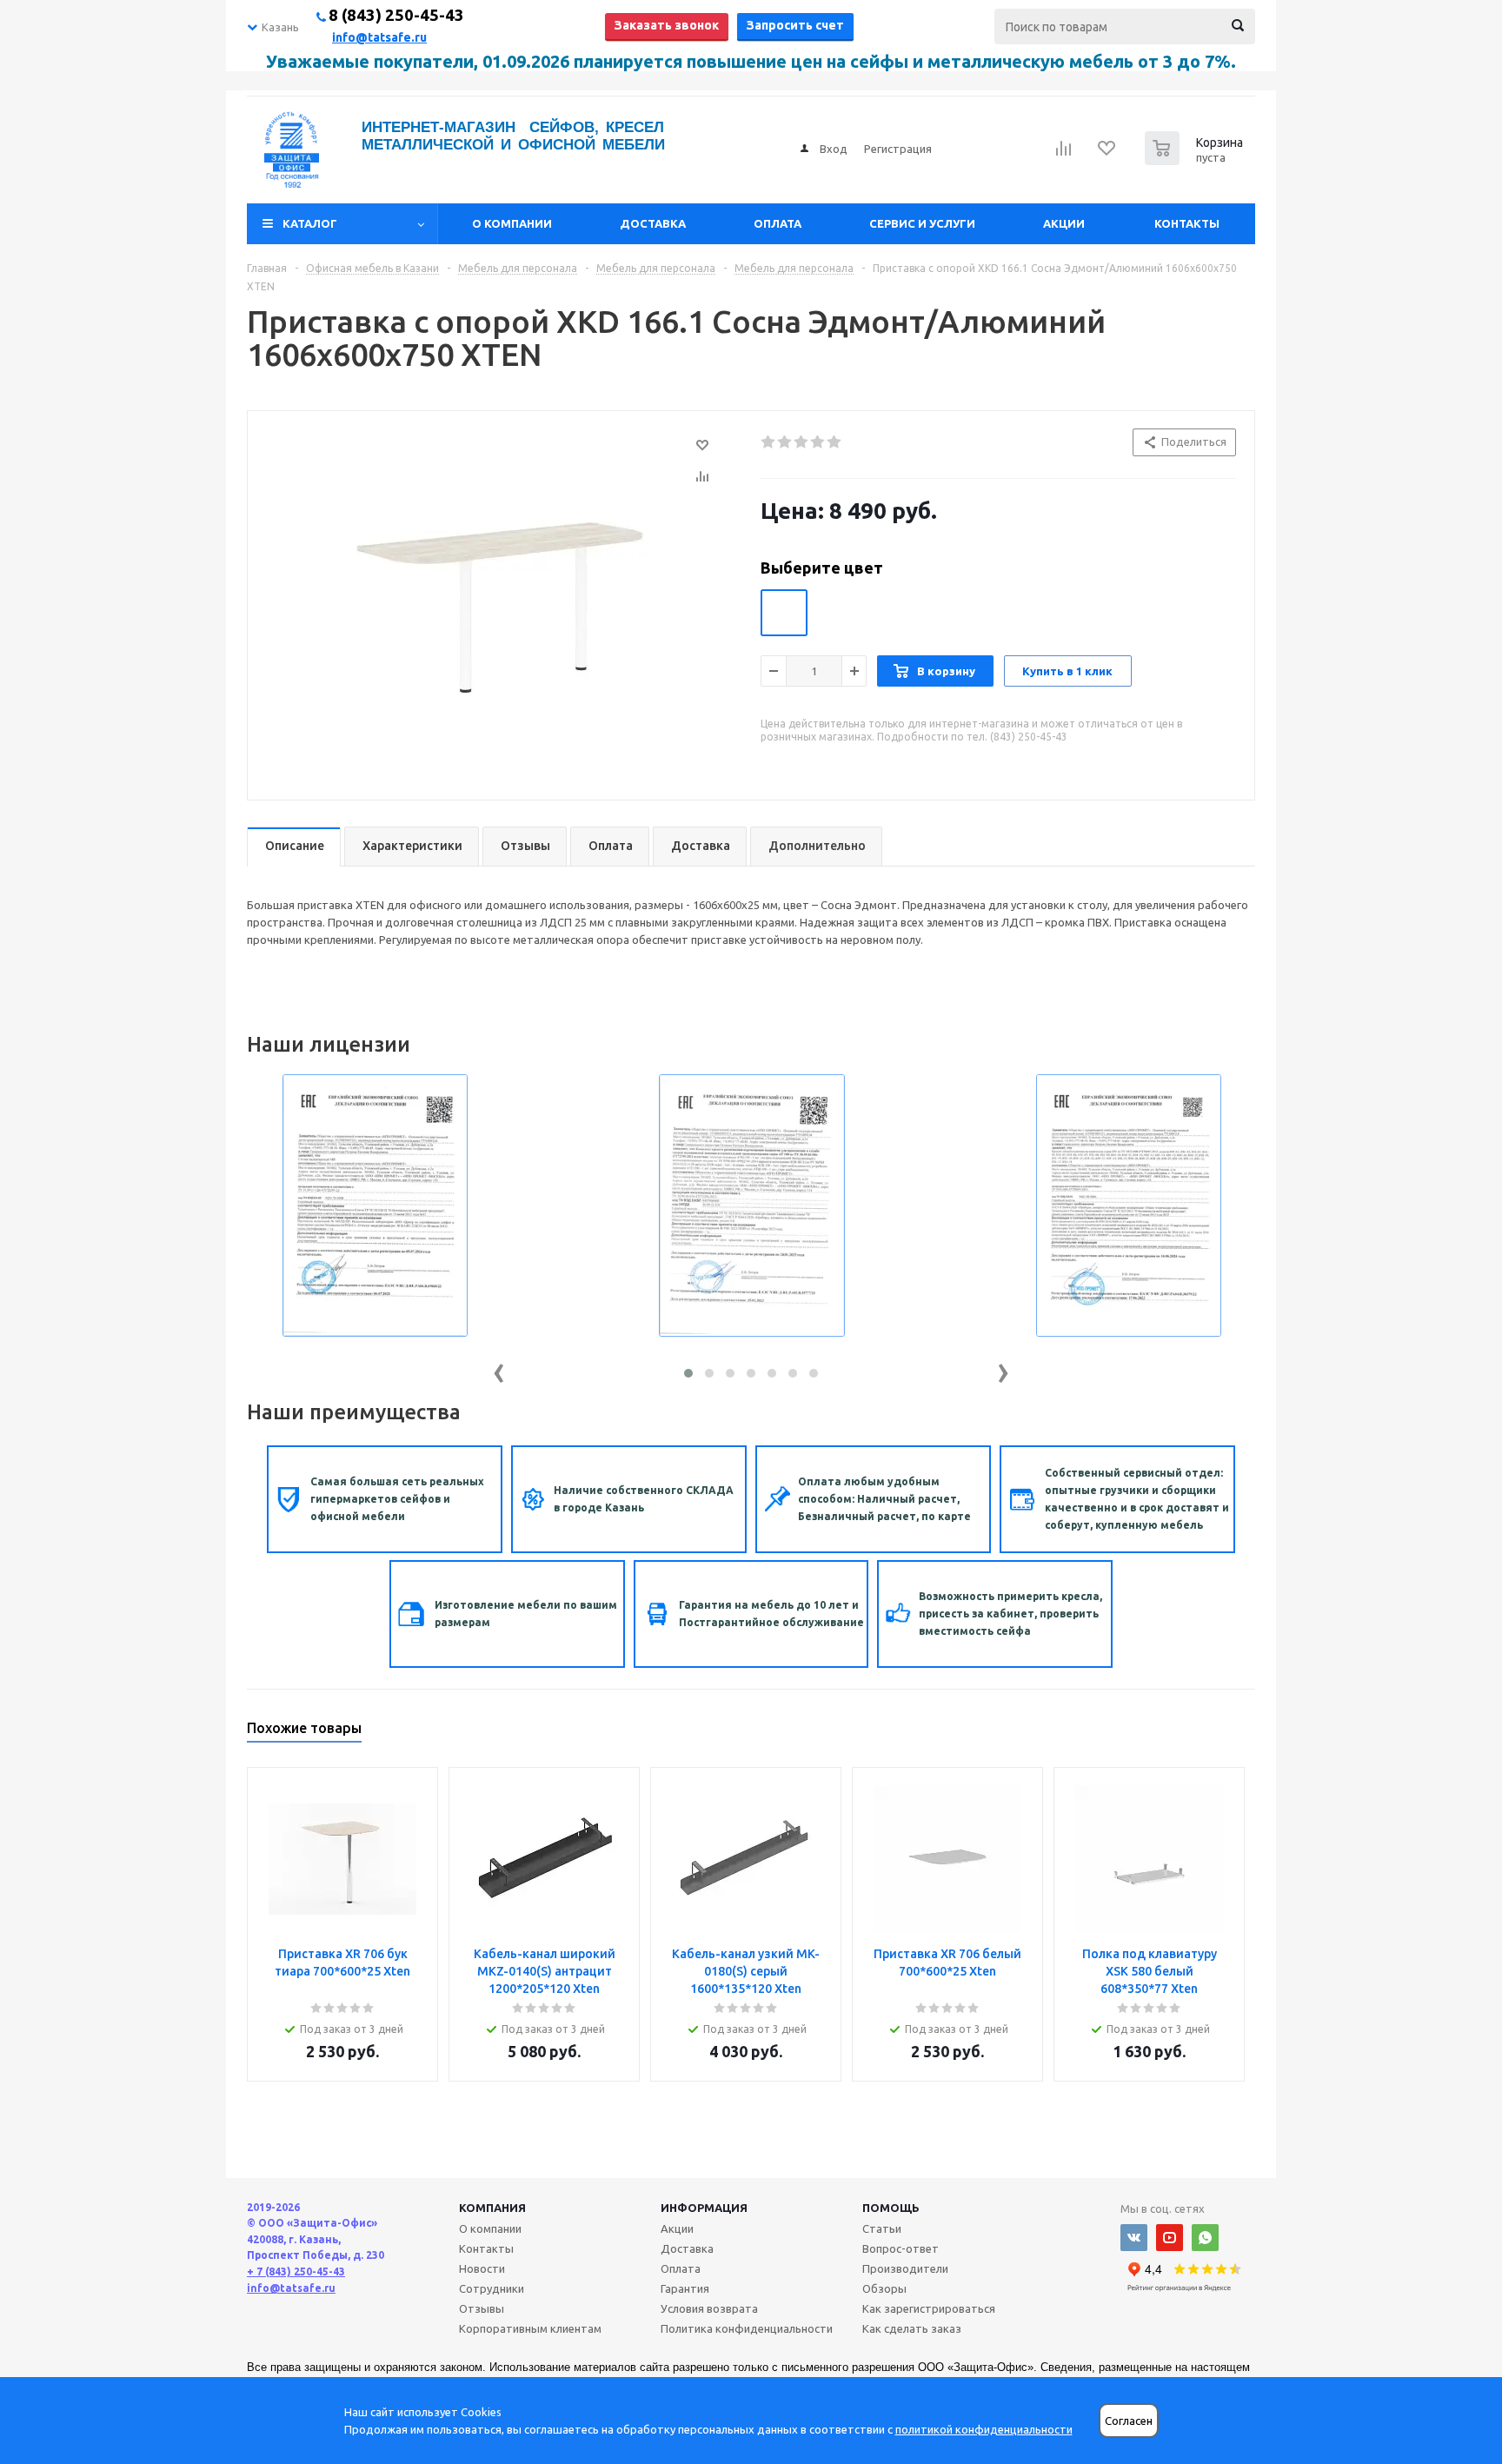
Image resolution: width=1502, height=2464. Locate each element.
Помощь (891, 2208)
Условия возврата (709, 2308)
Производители (905, 2268)
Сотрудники (492, 2288)
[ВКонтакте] (1134, 2238)
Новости (482, 2268)
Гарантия (685, 2288)
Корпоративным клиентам (530, 2328)
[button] (688, 1373)
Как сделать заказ (912, 2328)
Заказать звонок (667, 25)
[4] (818, 442)
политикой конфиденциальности (984, 2429)
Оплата (778, 223)
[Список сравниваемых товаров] (1064, 154)
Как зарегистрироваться (929, 2308)
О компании (512, 223)
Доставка (653, 223)
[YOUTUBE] (1170, 2238)
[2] (785, 442)
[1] (769, 442)
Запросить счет (795, 25)
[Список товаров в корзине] (1196, 160)
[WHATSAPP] (1205, 2238)
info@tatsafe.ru (379, 37)
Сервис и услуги (922, 223)
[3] (802, 442)
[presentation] (499, 1369)
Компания (492, 2208)
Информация (704, 2208)
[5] (835, 442)
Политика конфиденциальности (747, 2328)
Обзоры (884, 2288)
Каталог (310, 223)
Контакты (1187, 223)
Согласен (1129, 2421)
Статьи (882, 2228)
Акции (1064, 223)
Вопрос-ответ (901, 2248)
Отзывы (482, 2308)
